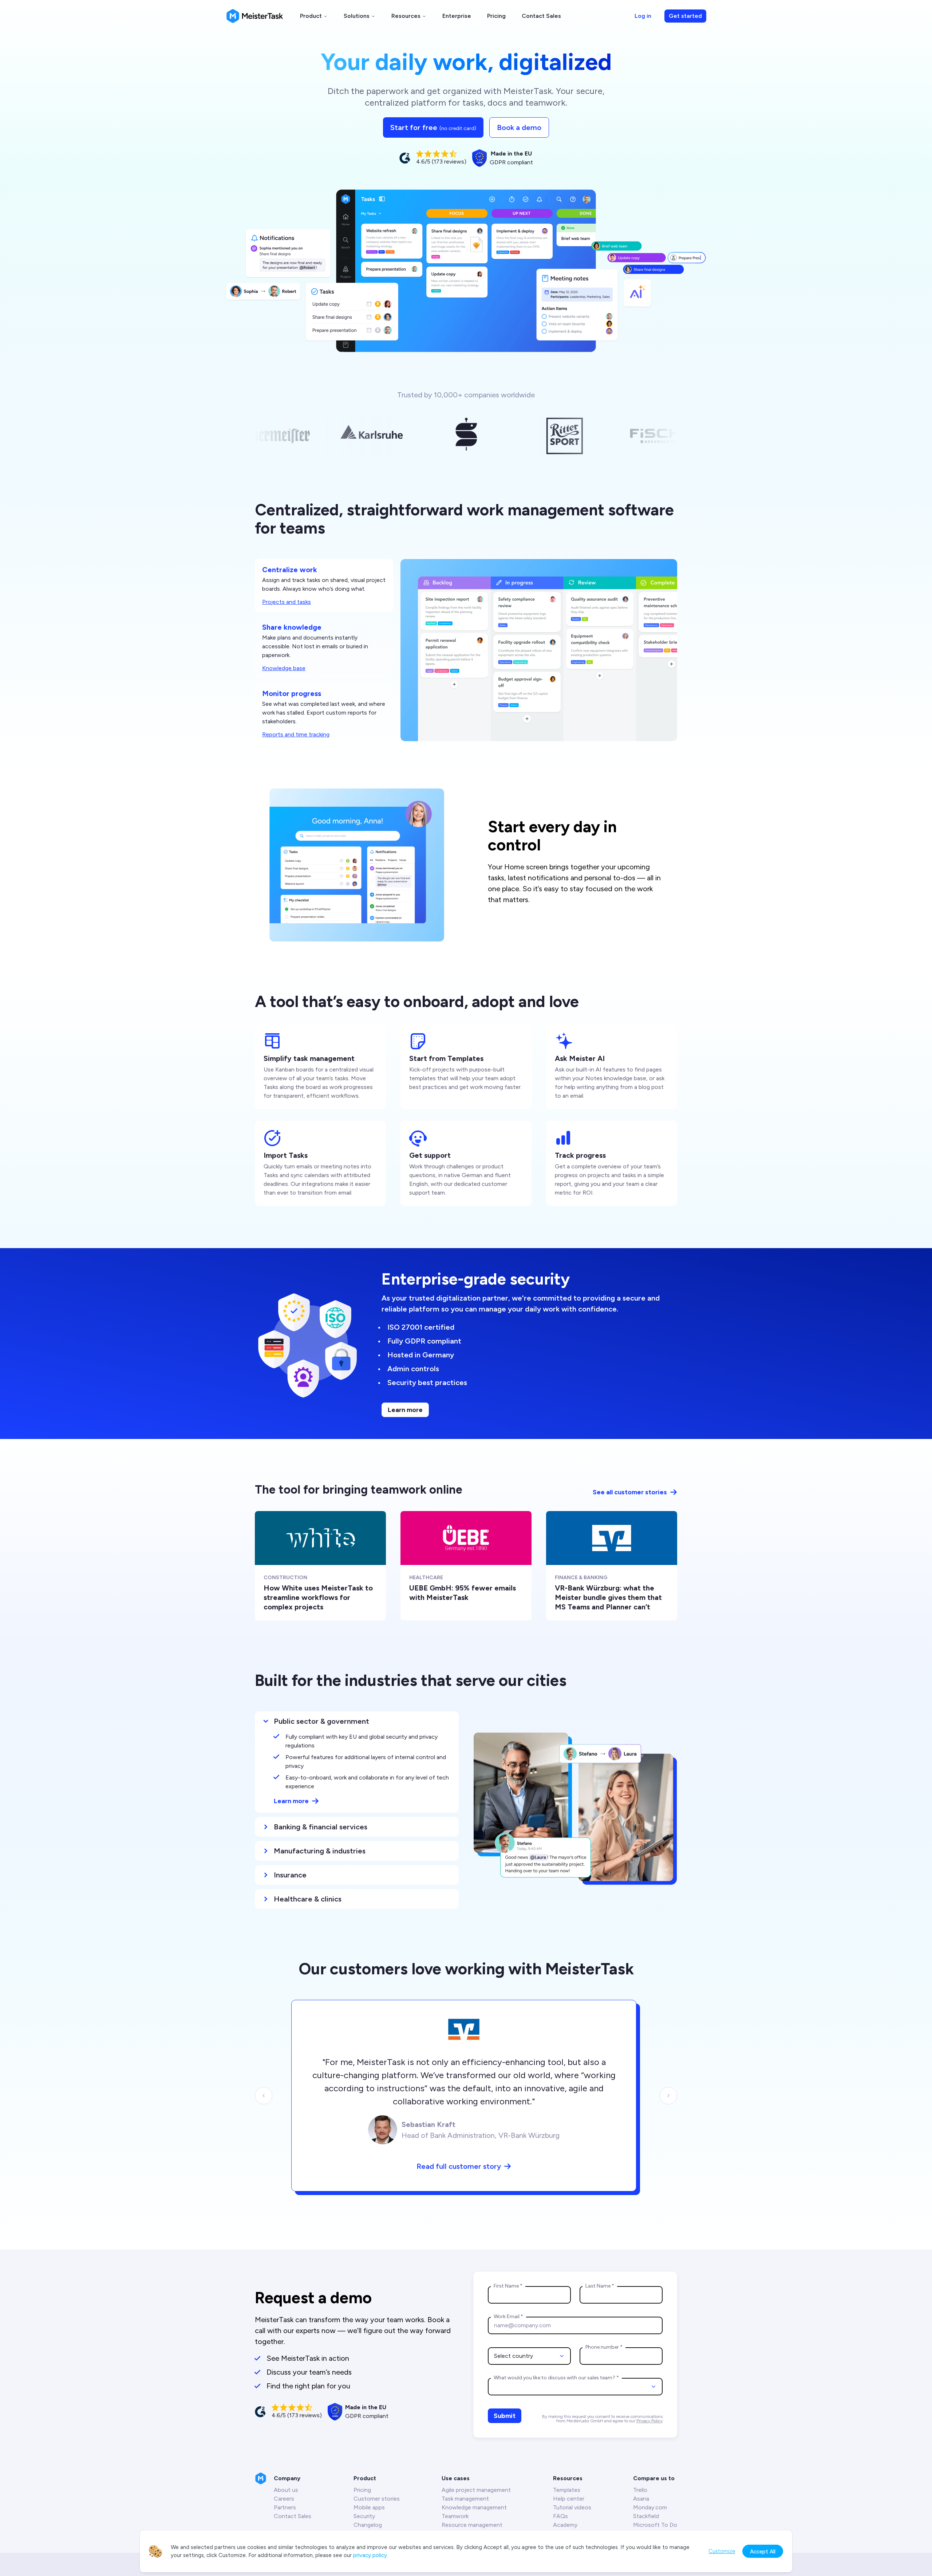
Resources (406, 16)
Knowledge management (474, 2507)
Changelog (368, 2525)
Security (364, 2516)
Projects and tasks (287, 602)
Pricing (496, 16)
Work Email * (508, 2317)
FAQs (560, 2516)
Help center (569, 2499)
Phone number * (604, 2347)
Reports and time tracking (296, 734)
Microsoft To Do (655, 2525)
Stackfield (646, 2516)
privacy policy (370, 2555)
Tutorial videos (572, 2507)
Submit (505, 2416)
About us (286, 2490)
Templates (567, 2490)
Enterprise (457, 16)
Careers (284, 2499)
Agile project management (476, 2490)
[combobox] (529, 2356)
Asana (641, 2499)
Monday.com (650, 2507)
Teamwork (455, 2516)
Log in (643, 16)
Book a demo (519, 127)
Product (311, 16)
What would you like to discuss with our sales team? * (556, 2378)
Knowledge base (284, 668)
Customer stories (377, 2499)
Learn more (405, 1410)
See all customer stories (630, 1492)
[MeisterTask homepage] (255, 16)
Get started (685, 16)
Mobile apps (369, 2507)
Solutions (357, 16)
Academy (565, 2525)
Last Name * (600, 2286)
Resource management (472, 2525)
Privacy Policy (649, 2421)
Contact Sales (541, 16)
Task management (465, 2499)
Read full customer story (459, 2166)
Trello (640, 2490)
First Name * (508, 2286)
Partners (285, 2507)
